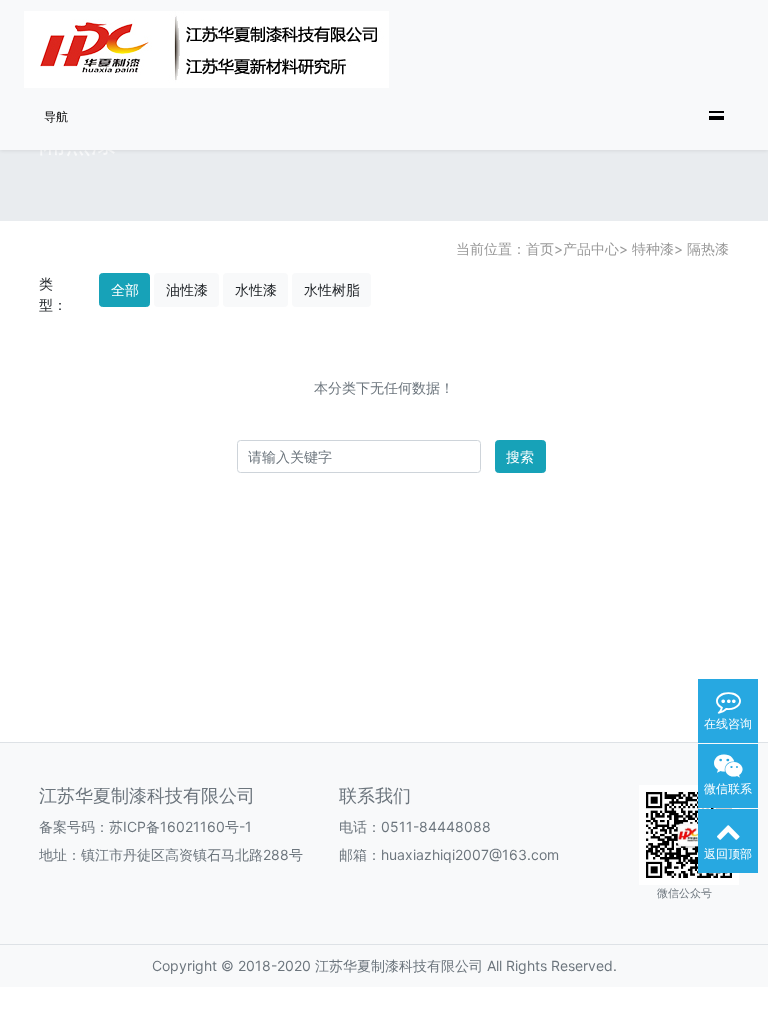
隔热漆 (706, 248)
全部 (125, 289)
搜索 (520, 456)
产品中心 (591, 248)
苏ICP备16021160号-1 (180, 826)
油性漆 (187, 289)
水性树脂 (332, 289)
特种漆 (651, 248)
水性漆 (256, 289)
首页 (540, 248)
